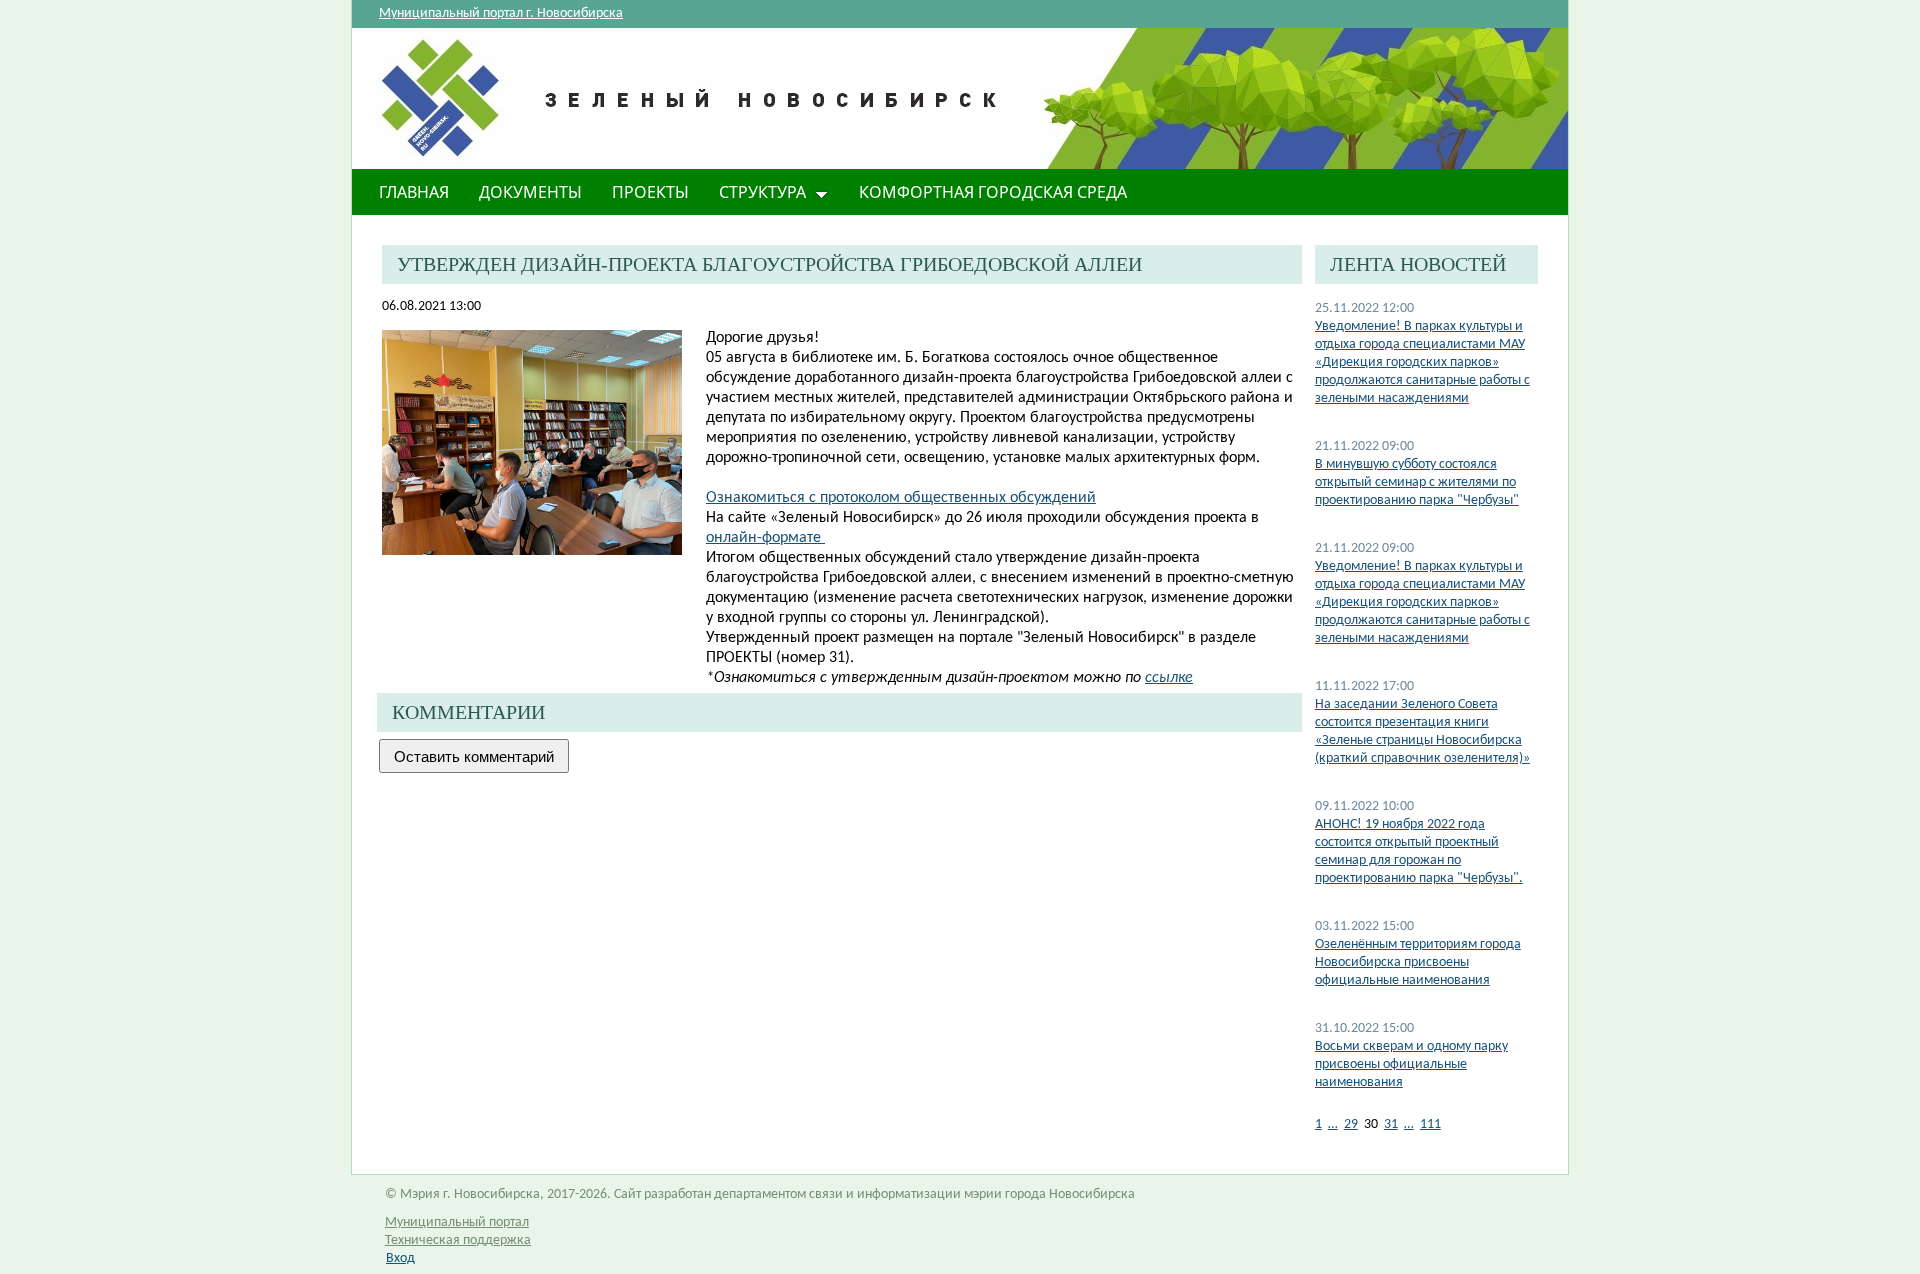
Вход (400, 1258)
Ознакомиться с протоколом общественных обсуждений (901, 498)
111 (1430, 1124)
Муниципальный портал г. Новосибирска (501, 13)
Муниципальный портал (457, 1222)
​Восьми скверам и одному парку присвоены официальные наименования (1411, 1064)
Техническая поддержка (458, 1240)
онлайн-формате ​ (765, 538)
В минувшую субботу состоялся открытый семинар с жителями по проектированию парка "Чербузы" (1417, 482)
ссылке (1169, 678)
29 (1351, 1124)
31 (1391, 1124)
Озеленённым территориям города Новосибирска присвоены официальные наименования (1418, 962)
